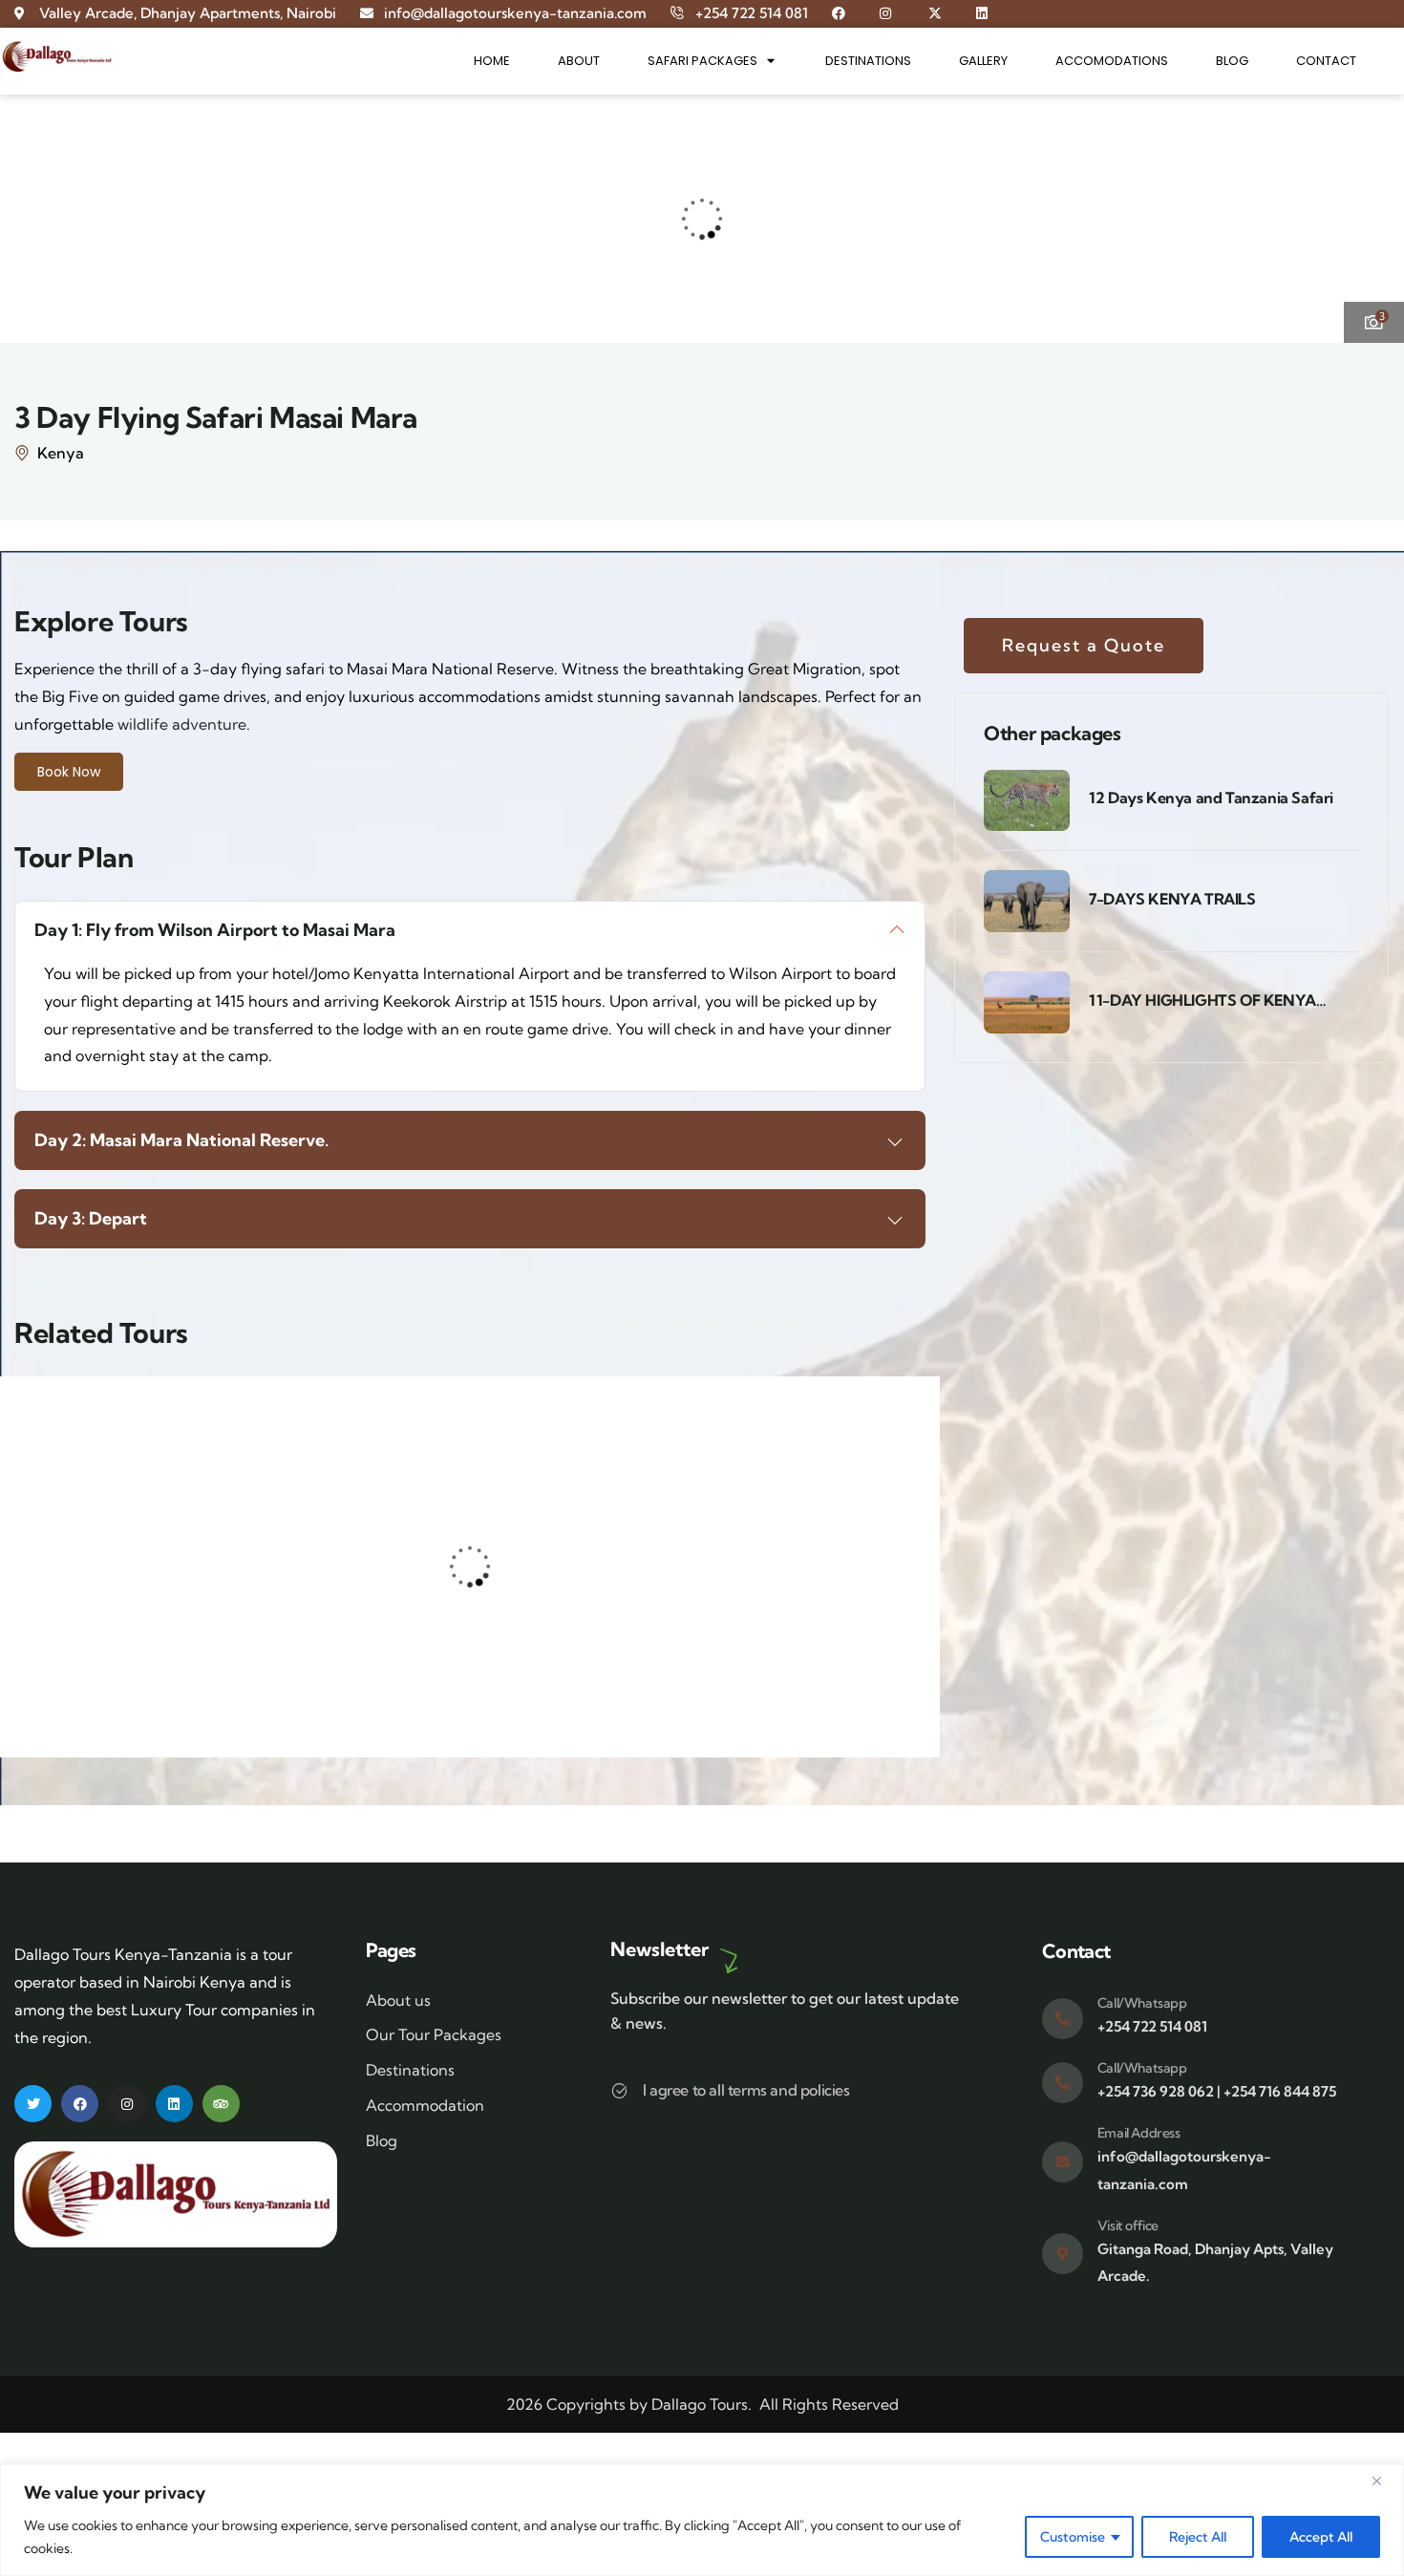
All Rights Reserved (829, 2404)
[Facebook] (80, 2104)
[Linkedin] (174, 2104)
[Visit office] (1063, 2254)
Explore (171, 1677)
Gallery (983, 61)
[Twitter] (33, 2104)
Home (492, 61)
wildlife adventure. (184, 724)
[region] (702, 2520)
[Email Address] (1063, 2162)
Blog (1232, 61)
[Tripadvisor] (221, 2104)
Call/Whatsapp (1142, 2003)
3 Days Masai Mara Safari (579, 1531)
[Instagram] (127, 2104)
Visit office (1128, 2225)
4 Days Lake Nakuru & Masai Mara (340, 1585)
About (579, 61)
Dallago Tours (700, 2404)
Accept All (1321, 2537)
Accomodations (1112, 61)
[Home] (57, 57)
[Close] (1384, 2480)
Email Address (1139, 2133)
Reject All (1198, 2537)
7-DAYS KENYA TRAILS (1172, 899)
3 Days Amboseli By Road (128, 1573)
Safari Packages (702, 61)
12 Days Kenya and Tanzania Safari (1211, 798)
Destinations (868, 61)
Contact (1326, 61)
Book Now (69, 772)
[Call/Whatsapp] (1063, 2019)
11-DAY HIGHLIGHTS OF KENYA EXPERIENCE (1202, 1001)
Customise (1073, 2537)
